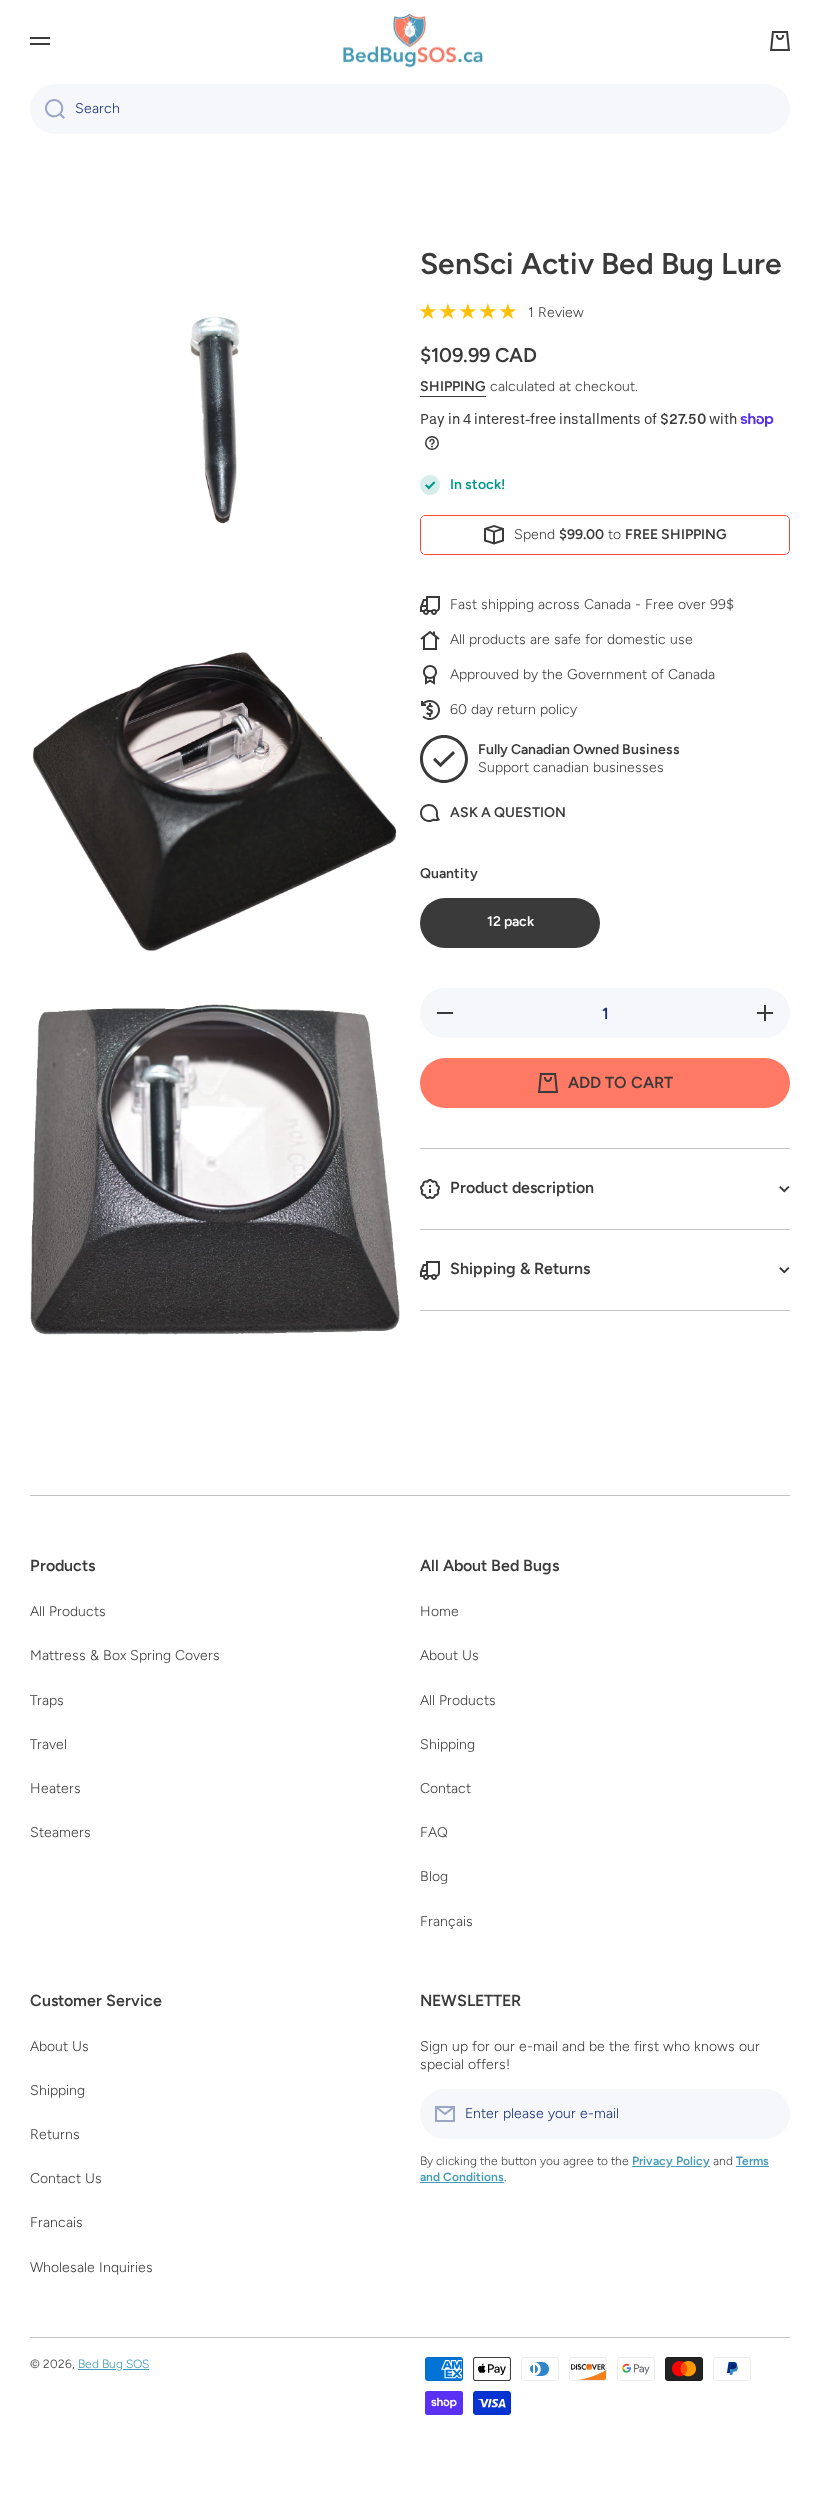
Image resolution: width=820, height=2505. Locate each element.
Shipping (453, 386)
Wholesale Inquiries (91, 2267)
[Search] (47, 109)
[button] (780, 41)
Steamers (60, 1832)
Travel (48, 1744)
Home (439, 1611)
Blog (434, 1876)
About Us (449, 1655)
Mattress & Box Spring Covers (125, 1655)
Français (446, 1921)
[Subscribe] (765, 2114)
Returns (55, 2134)
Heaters (55, 1788)
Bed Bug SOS (113, 2364)
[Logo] (410, 41)
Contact (445, 1788)
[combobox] (410, 109)
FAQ (434, 1832)
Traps (47, 1700)
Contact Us (66, 2178)
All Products (68, 1611)
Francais (56, 2222)
